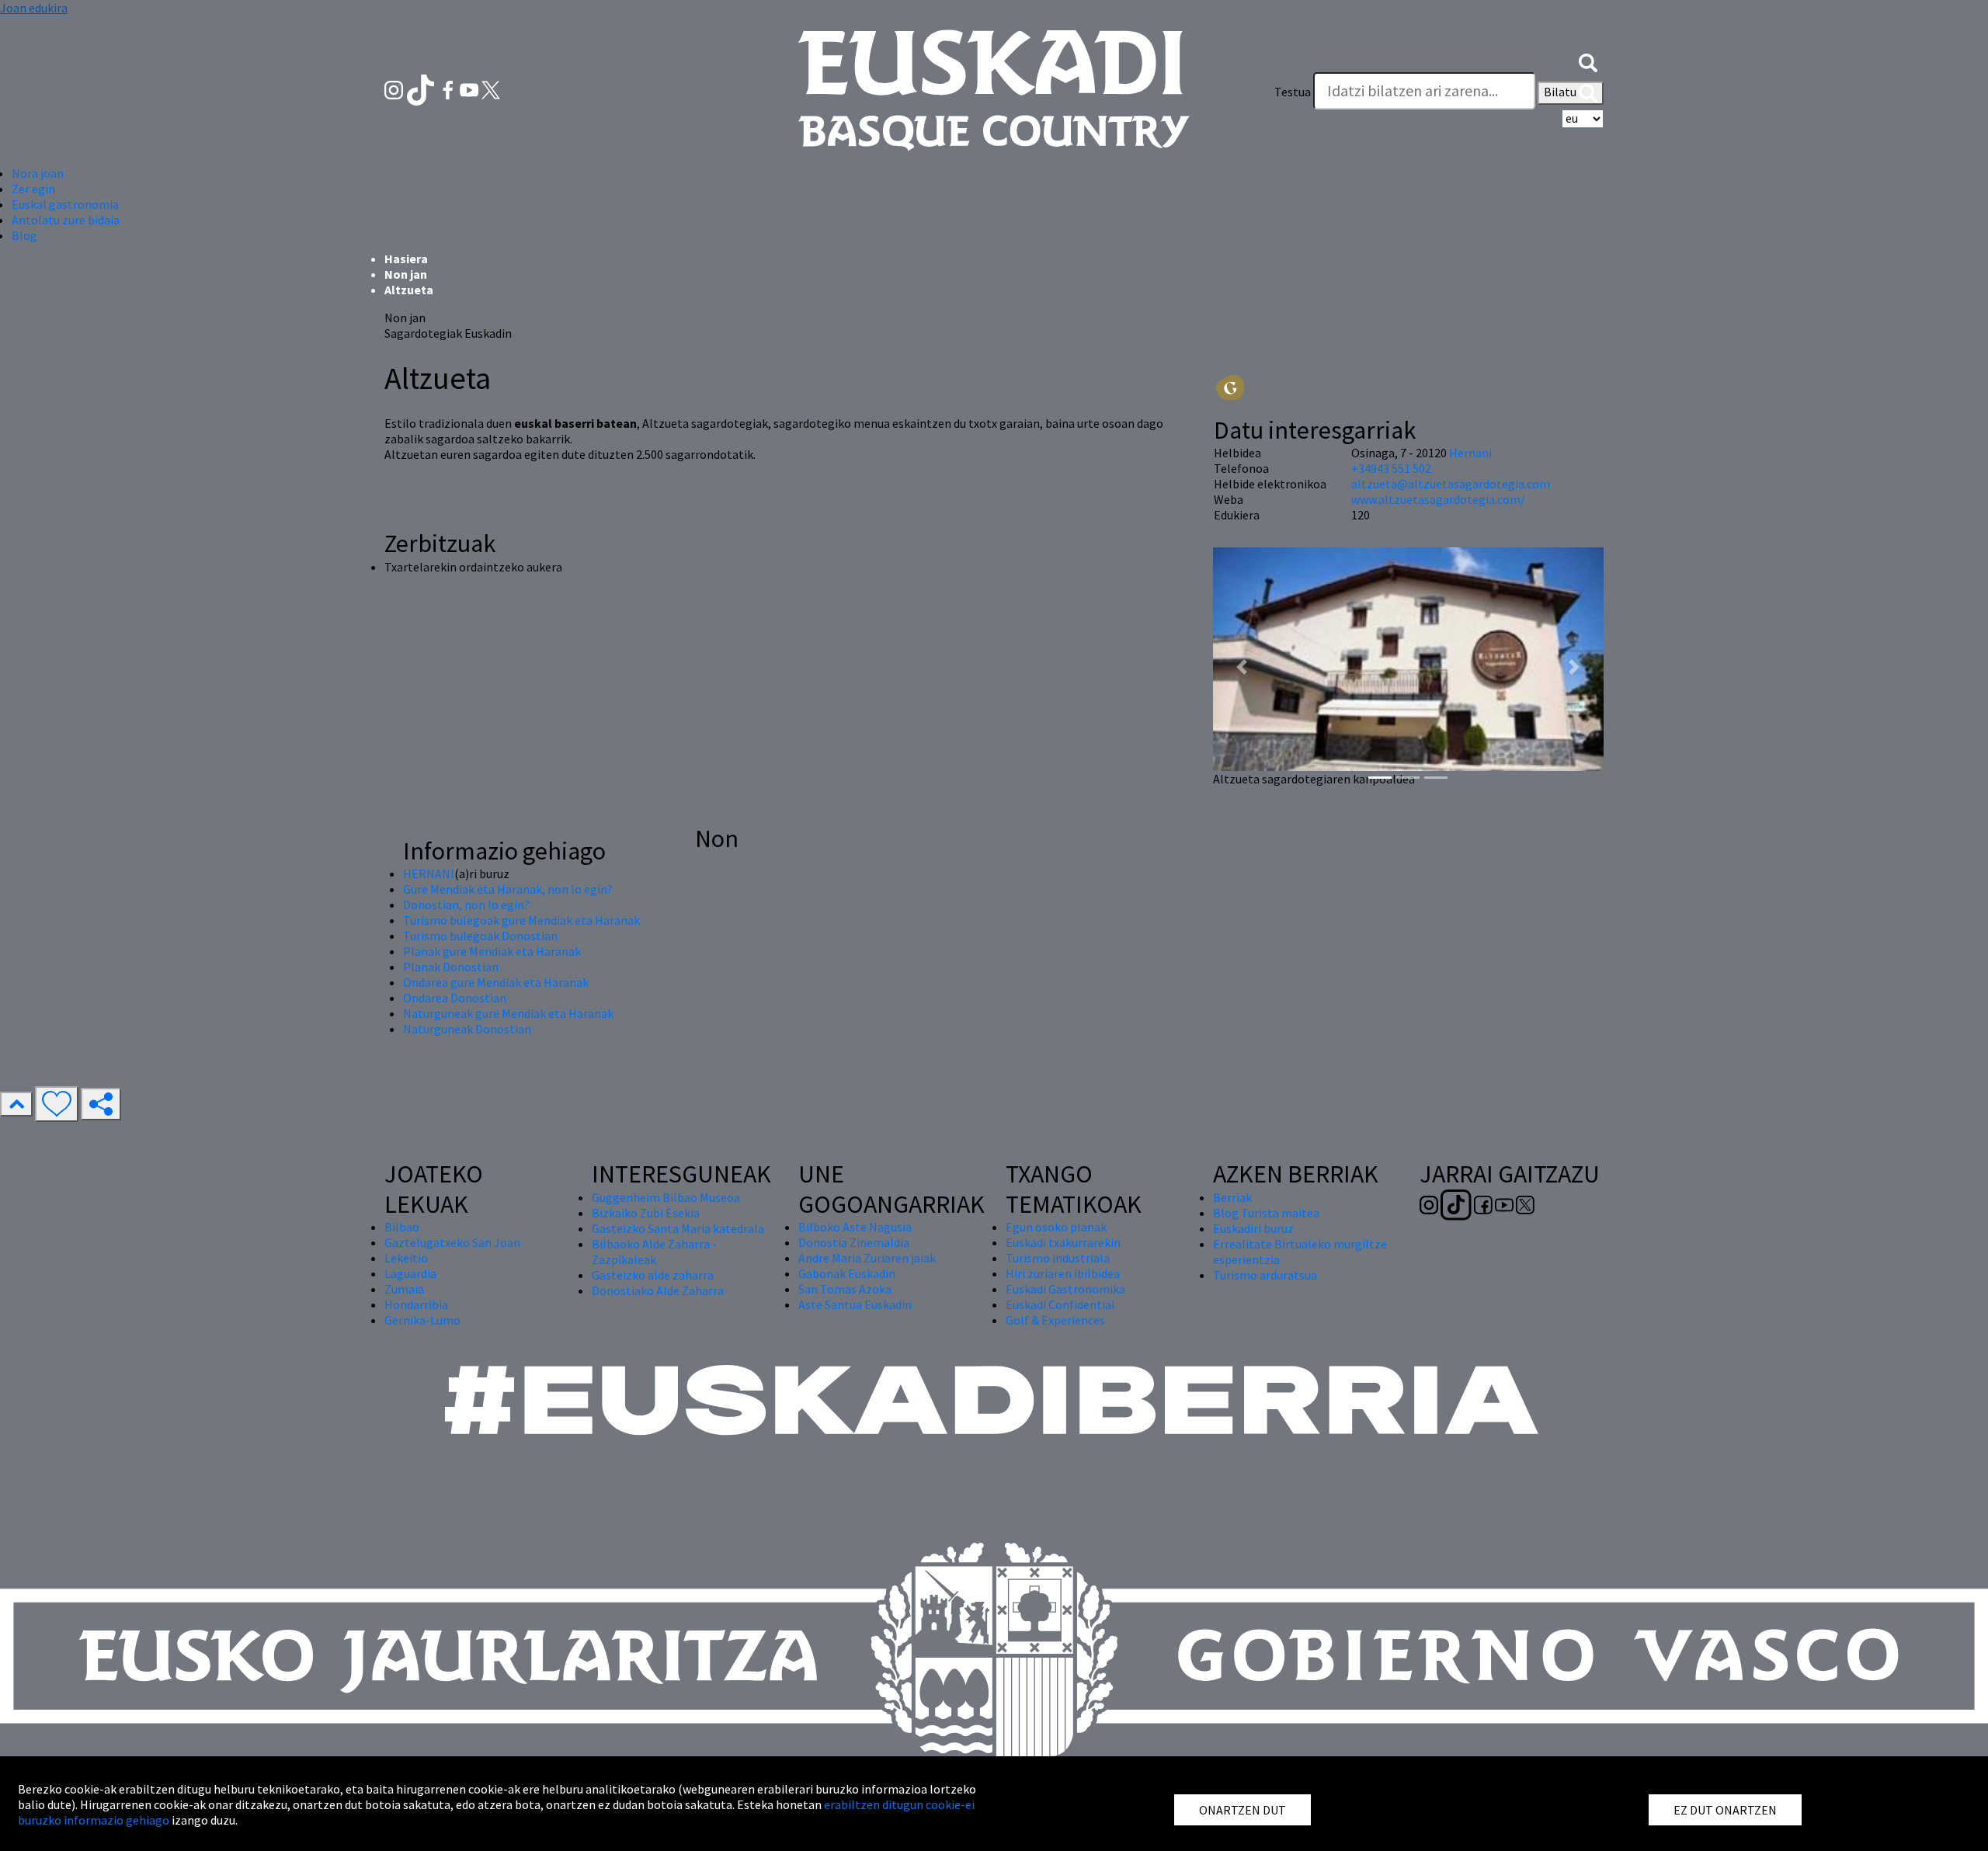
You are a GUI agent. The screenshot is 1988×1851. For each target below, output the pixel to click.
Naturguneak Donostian (467, 1029)
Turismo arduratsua (1265, 1275)
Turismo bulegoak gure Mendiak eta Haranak (521, 920)
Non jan (406, 274)
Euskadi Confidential (1060, 1304)
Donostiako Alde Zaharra (658, 1290)
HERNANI (429, 873)
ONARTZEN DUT (1242, 1810)
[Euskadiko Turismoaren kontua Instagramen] (395, 89)
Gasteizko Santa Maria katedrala (678, 1228)
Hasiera (406, 259)
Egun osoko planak (1056, 1227)
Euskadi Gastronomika (1065, 1289)
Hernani (1470, 453)
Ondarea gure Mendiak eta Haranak (496, 982)
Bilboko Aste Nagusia (855, 1227)
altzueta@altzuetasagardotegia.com (1451, 484)
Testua (1293, 92)
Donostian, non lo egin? (466, 905)
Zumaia (404, 1289)
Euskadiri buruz (1253, 1228)
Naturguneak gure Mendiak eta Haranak (508, 1013)
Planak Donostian (451, 967)
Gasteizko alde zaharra (653, 1275)
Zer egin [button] (33, 189)
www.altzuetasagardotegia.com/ (1438, 499)
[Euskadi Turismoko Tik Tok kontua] (422, 89)
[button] (1588, 61)
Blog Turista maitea (1266, 1213)
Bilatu (1561, 92)
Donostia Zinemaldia (854, 1242)
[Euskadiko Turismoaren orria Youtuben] (471, 89)
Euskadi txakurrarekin (1063, 1242)
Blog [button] (24, 235)
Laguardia (410, 1273)
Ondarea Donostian (455, 998)
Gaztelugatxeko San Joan (452, 1242)
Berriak (1232, 1197)
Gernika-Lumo (422, 1320)
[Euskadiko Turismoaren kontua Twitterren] (491, 89)
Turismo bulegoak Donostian (480, 936)
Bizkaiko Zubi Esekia (646, 1213)
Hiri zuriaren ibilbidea (1063, 1273)
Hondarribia (416, 1304)
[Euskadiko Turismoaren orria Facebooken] (449, 89)
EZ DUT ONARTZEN (1725, 1810)
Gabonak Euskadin (847, 1273)
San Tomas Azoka (845, 1289)
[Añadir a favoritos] (57, 1104)
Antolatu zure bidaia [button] (66, 220)
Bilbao (402, 1227)
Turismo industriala (1058, 1258)
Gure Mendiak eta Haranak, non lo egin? (508, 889)
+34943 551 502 (1391, 468)
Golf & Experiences (1055, 1320)
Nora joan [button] (38, 173)
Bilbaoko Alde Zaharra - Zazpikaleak (654, 1252)
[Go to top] (16, 1104)
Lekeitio (406, 1258)
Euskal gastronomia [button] (65, 204)
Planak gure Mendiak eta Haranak (492, 951)
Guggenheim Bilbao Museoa (666, 1197)
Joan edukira (34, 8)
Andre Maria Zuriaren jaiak (867, 1258)
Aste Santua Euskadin (855, 1304)
